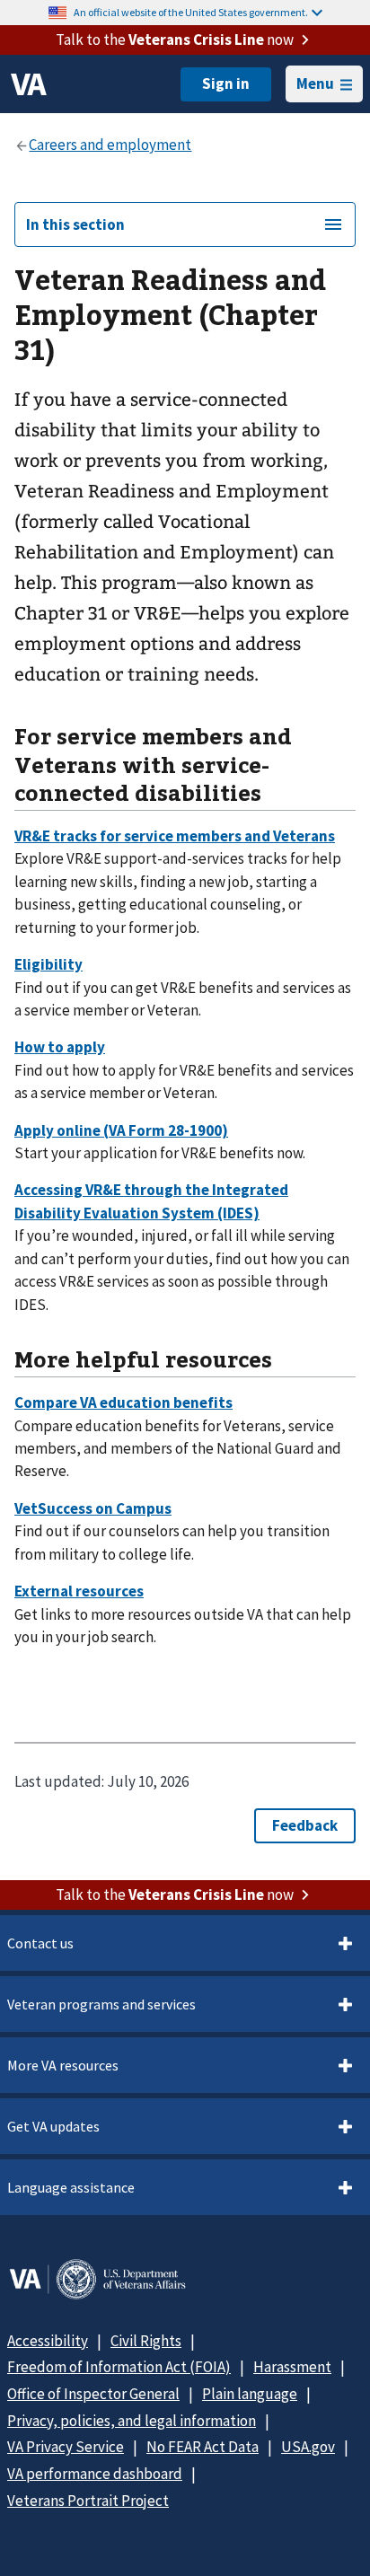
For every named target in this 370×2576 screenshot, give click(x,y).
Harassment (292, 2367)
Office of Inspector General (93, 2394)
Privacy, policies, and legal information (132, 2421)
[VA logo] (29, 84)
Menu (315, 84)
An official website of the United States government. (191, 12)
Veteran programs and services (101, 2004)
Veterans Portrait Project (88, 2501)
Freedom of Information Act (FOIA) (119, 2367)
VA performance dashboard (95, 2474)
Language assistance (71, 2187)
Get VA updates (53, 2126)
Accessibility (48, 2341)
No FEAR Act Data (203, 2447)
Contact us (40, 1943)
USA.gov (308, 2447)
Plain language (250, 2394)
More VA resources (63, 2065)
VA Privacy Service (66, 2447)
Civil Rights (146, 2341)
